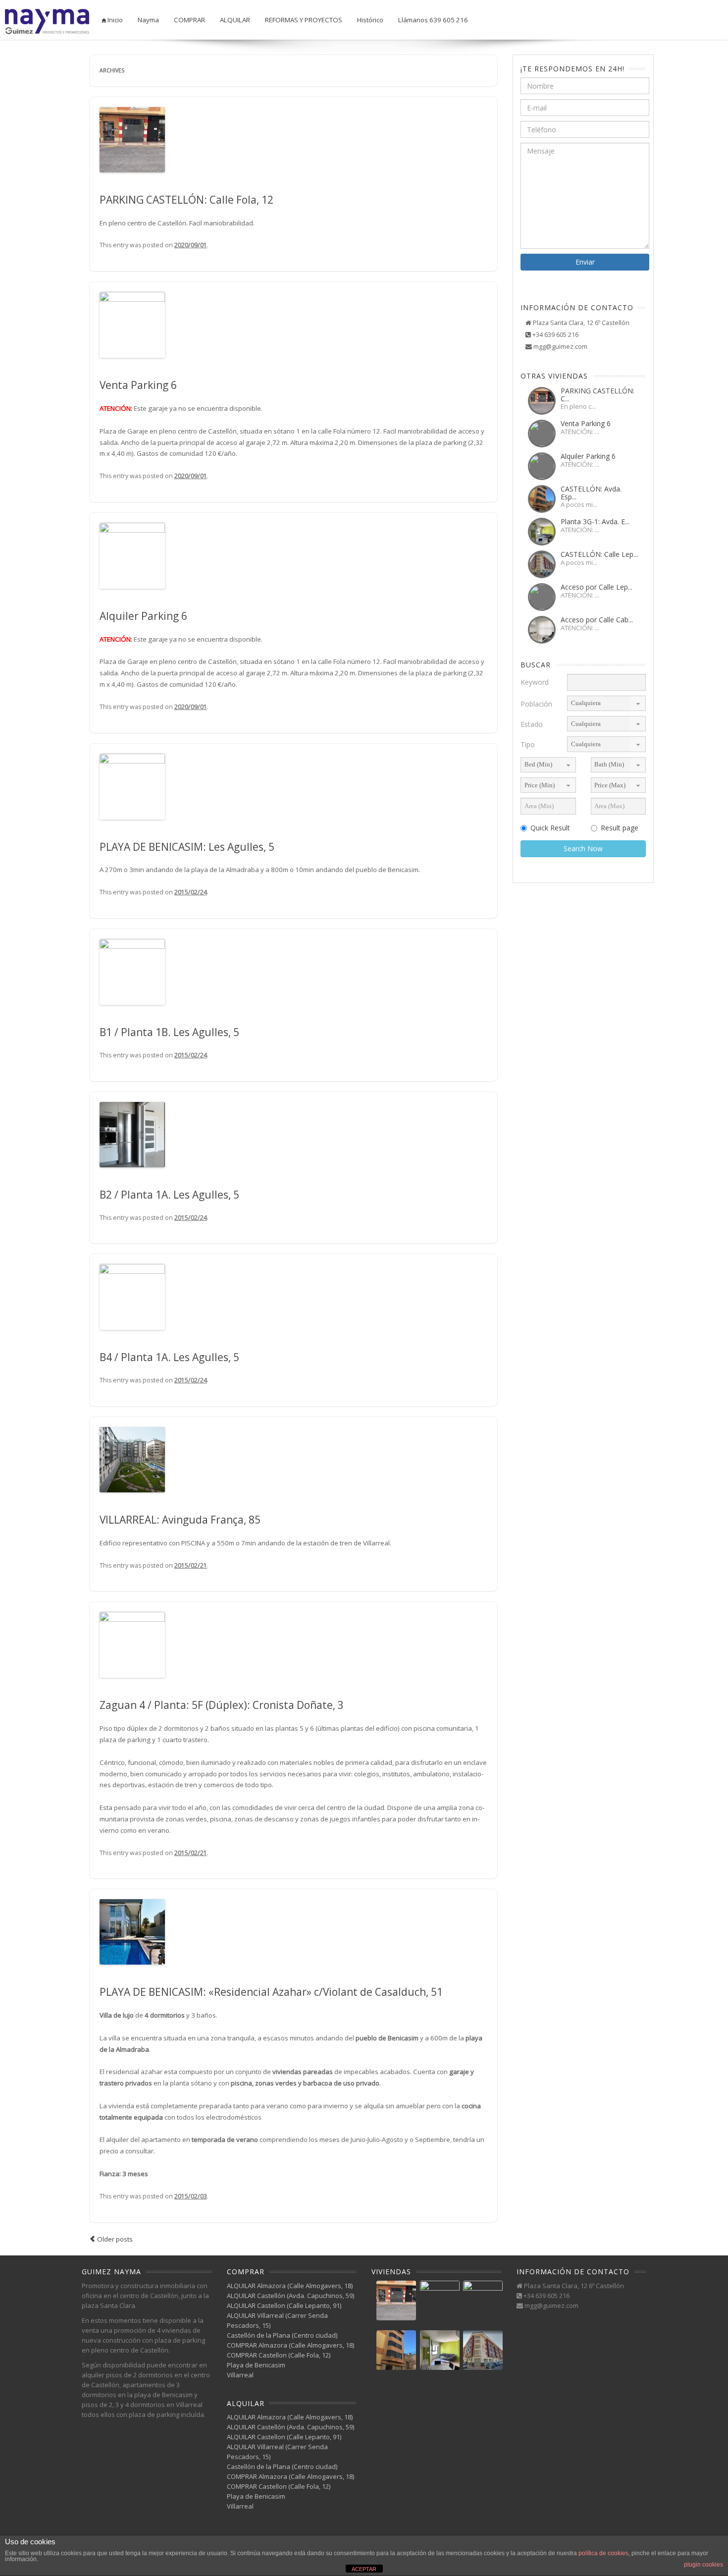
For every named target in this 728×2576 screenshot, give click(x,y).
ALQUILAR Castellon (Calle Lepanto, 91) (284, 2305)
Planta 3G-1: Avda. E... (595, 521)
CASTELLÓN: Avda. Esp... (591, 493)
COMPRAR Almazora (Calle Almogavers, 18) (290, 2345)
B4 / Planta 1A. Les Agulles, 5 (169, 1357)
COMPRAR (189, 20)
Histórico (370, 20)
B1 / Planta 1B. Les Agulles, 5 (169, 1032)
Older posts (114, 2239)
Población (536, 704)
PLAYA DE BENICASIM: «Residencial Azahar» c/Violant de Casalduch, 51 (271, 1992)
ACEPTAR (364, 2569)
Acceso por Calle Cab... (597, 620)
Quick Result (550, 828)
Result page (620, 828)
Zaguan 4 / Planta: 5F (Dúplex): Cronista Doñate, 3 (222, 1705)
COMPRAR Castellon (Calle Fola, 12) (279, 2355)
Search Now (583, 849)
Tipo (528, 744)
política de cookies (603, 2553)
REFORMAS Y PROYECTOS (304, 20)
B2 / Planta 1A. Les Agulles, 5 (169, 1195)
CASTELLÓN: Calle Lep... (599, 554)
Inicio (114, 20)
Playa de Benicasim (256, 2365)
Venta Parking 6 (138, 385)
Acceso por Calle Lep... (597, 587)
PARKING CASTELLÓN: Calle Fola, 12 (186, 200)
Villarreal (240, 2375)
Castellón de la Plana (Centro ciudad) (282, 2335)
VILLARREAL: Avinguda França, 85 (180, 1520)
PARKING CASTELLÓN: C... (598, 394)
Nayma (148, 20)
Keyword (535, 682)
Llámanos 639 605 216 (433, 20)
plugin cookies (703, 2565)
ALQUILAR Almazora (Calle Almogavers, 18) (290, 2286)
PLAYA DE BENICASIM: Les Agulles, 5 (187, 847)
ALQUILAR (235, 20)
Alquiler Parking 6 (143, 616)
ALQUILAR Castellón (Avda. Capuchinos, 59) (290, 2296)
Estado (532, 724)
